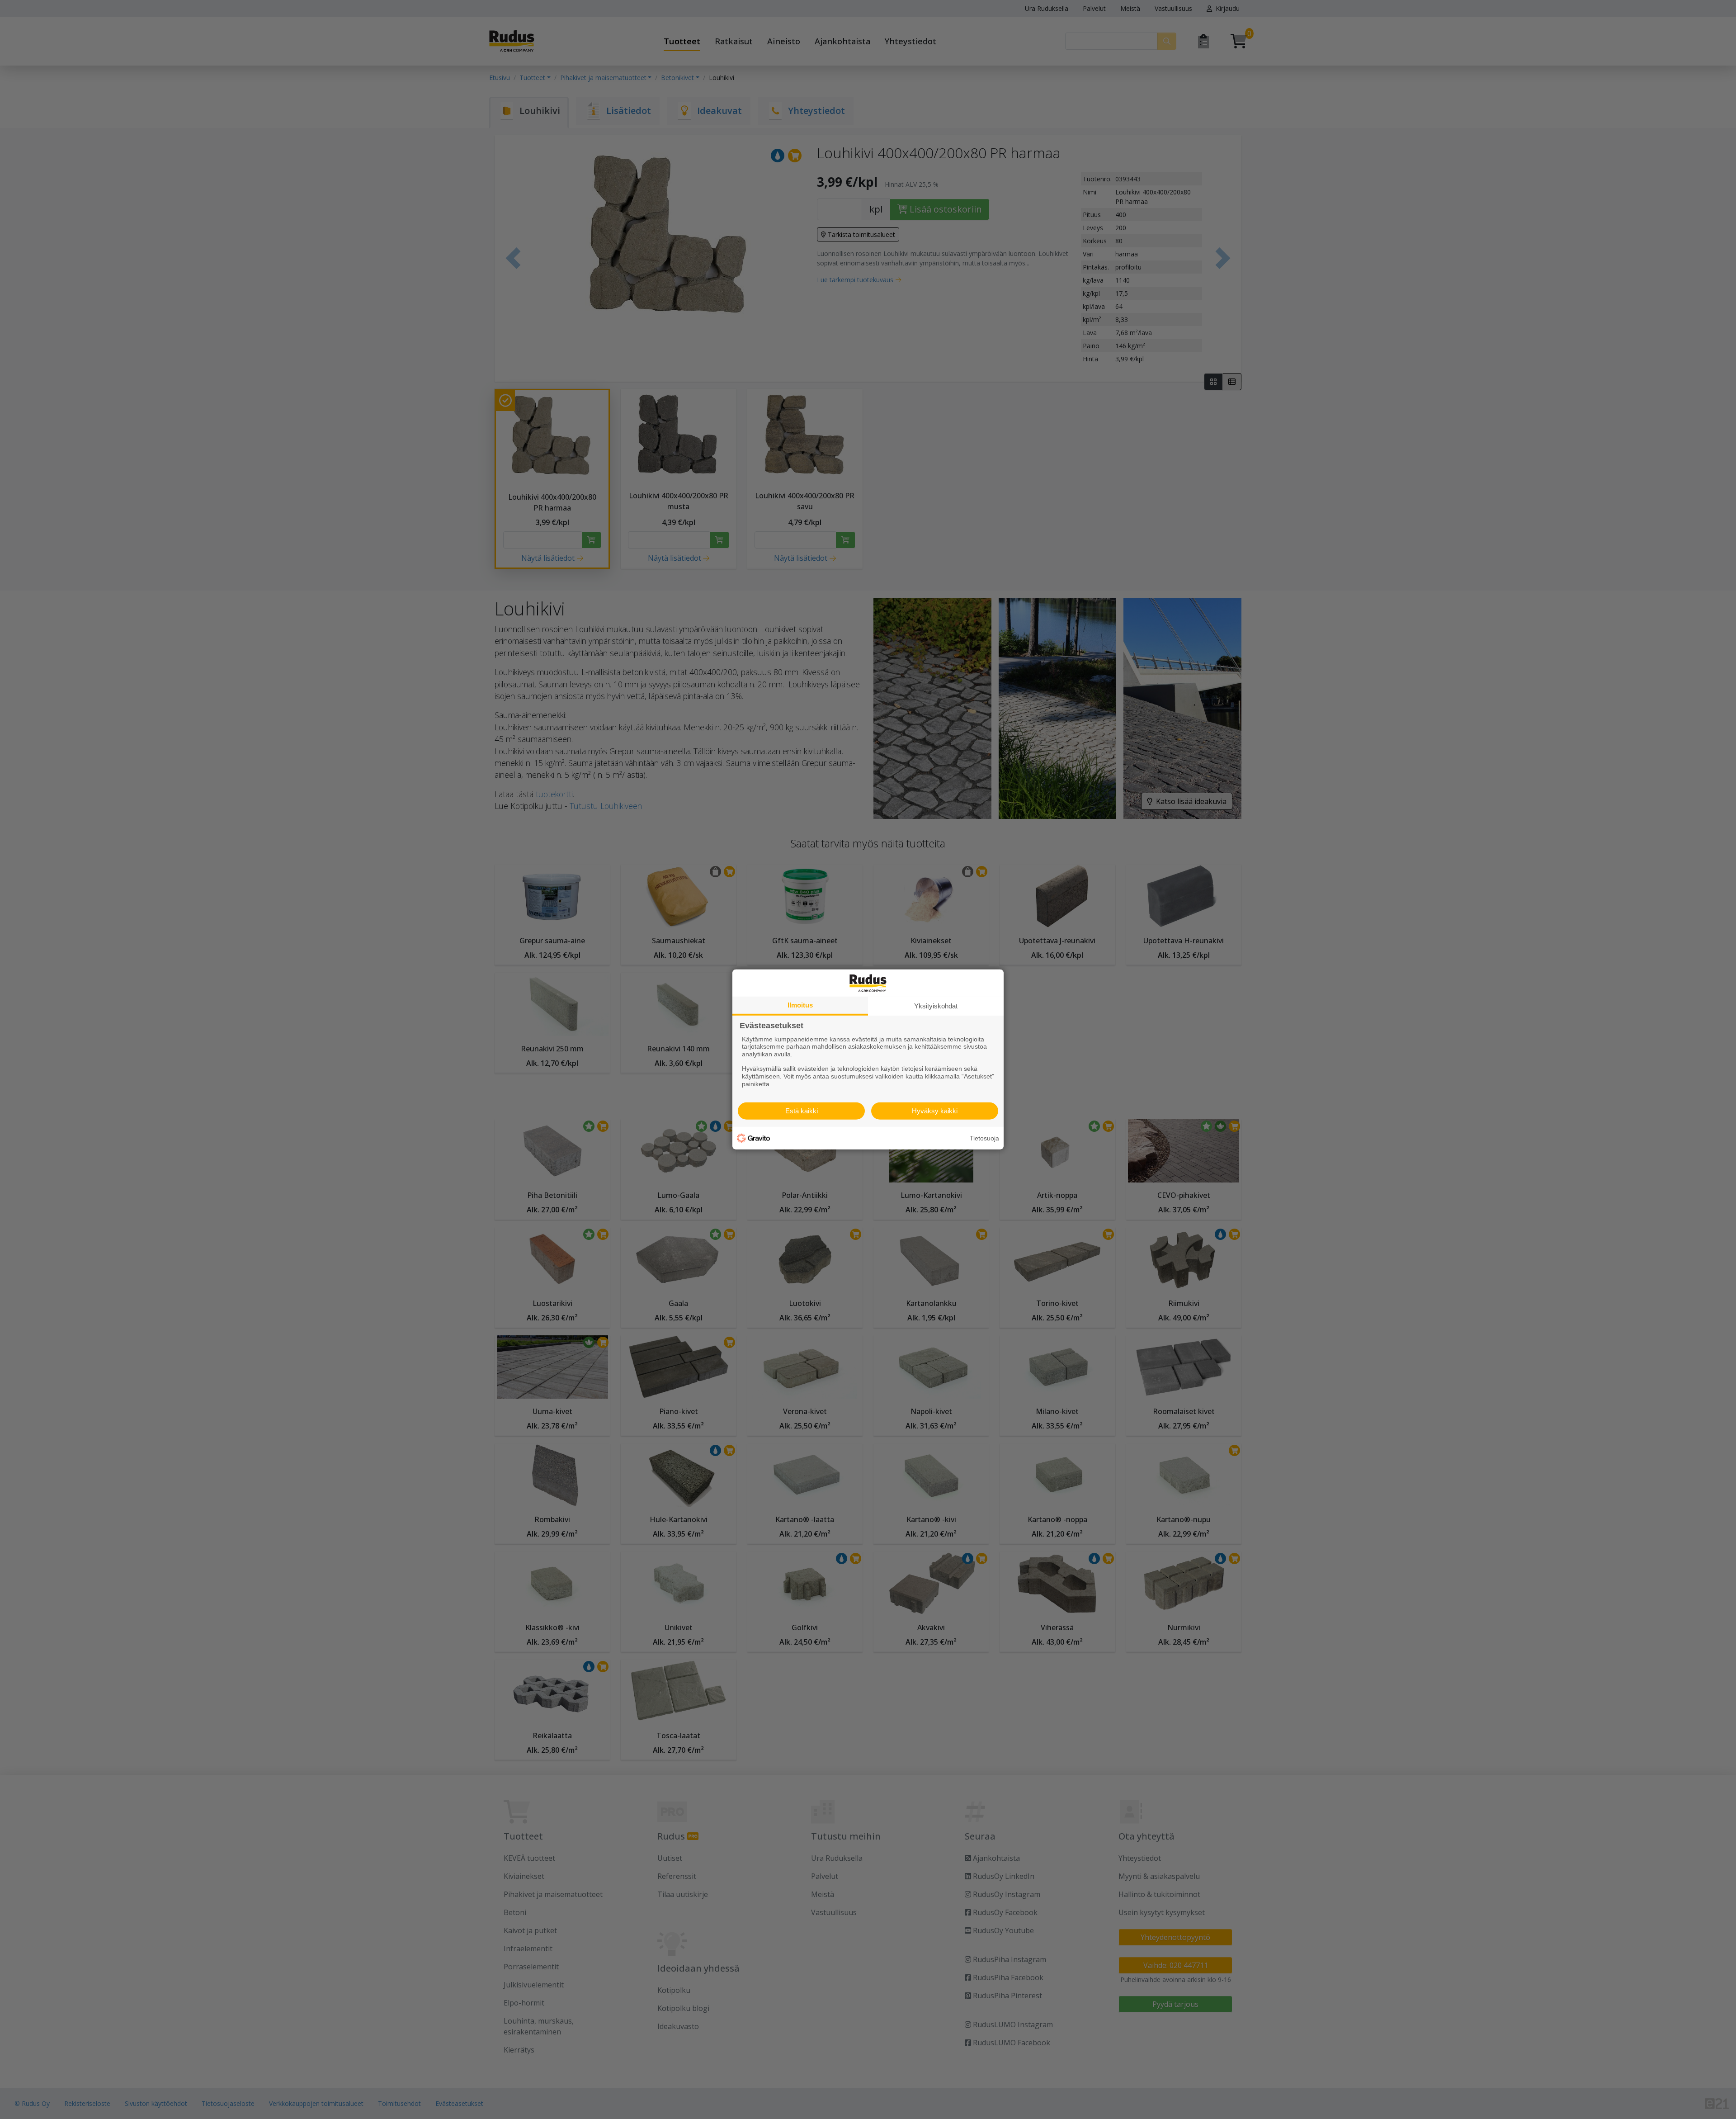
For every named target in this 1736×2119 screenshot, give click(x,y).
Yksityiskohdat (936, 1006)
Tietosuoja (984, 1138)
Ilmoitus (800, 1005)
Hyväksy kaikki (935, 1111)
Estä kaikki (802, 1111)
